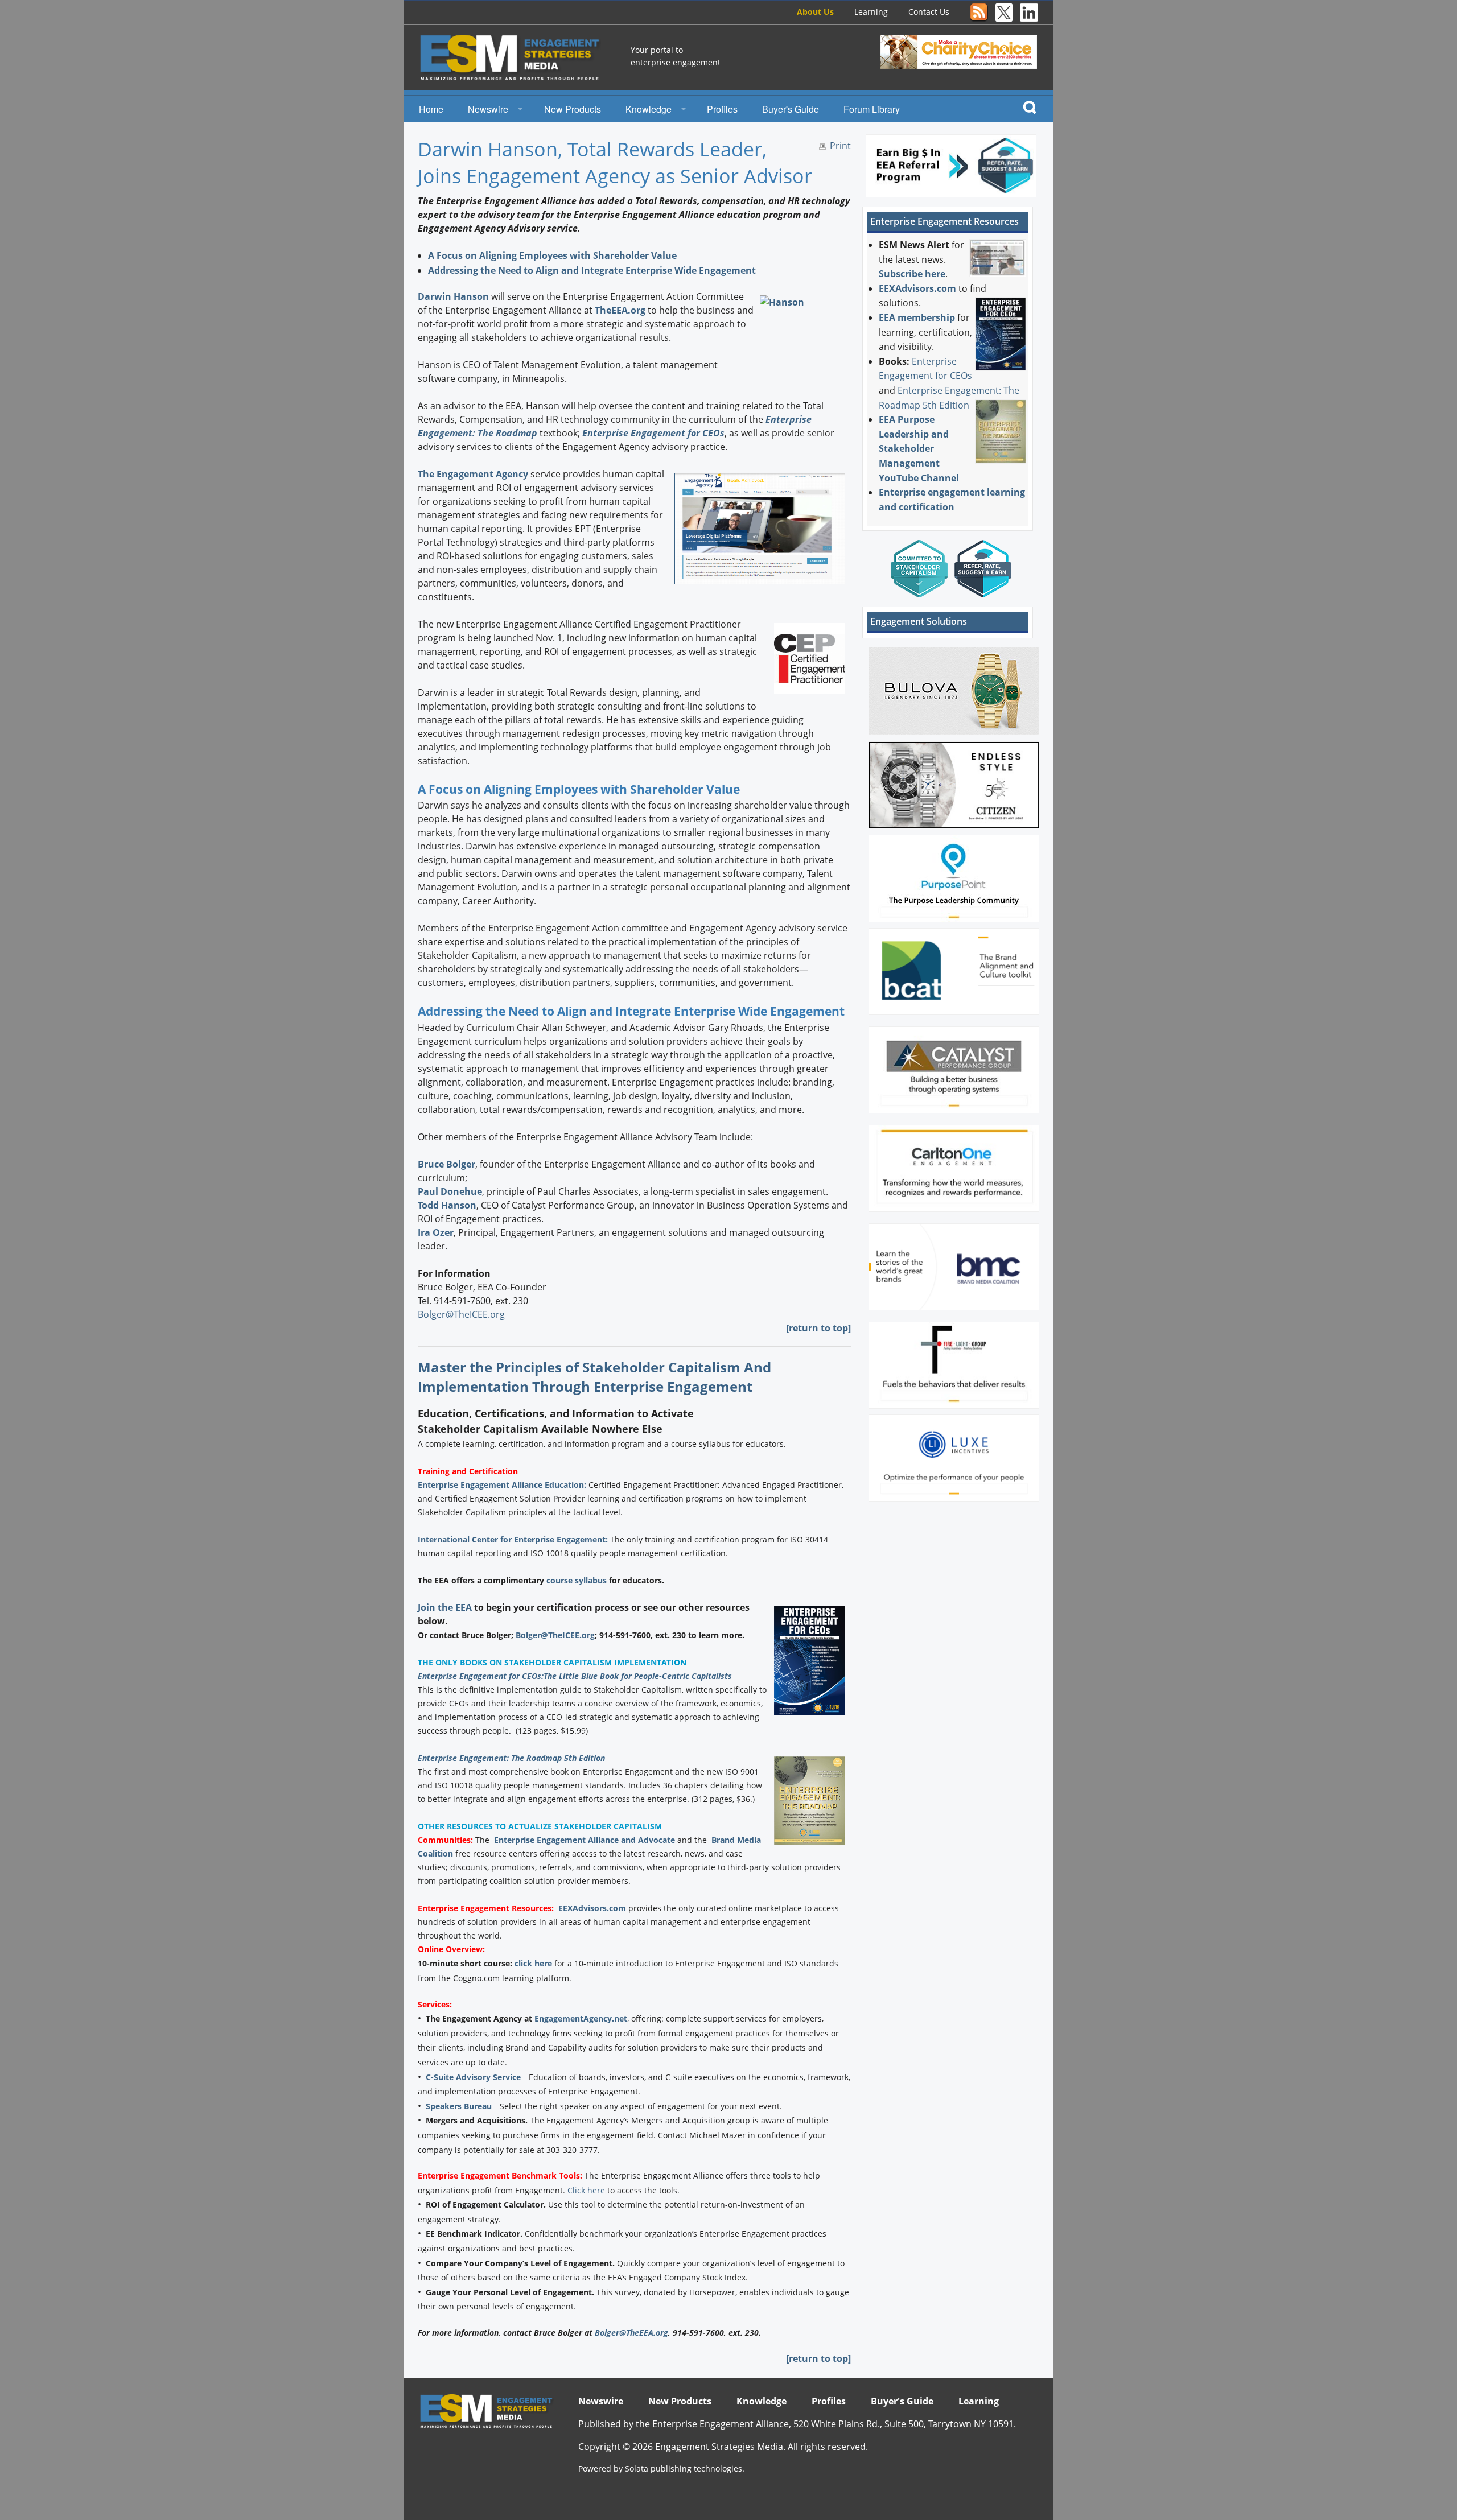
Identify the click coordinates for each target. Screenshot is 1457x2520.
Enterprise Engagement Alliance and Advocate (585, 1840)
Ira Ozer (436, 1232)
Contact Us (929, 12)
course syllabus (577, 1580)
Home (431, 109)
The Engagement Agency (473, 474)
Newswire (488, 109)
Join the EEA (445, 1607)
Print (840, 146)
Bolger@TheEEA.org (631, 2333)
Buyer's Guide (791, 109)
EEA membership (917, 317)
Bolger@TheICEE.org (461, 1314)
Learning (871, 12)
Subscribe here (912, 274)
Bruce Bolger (446, 1164)
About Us (815, 12)
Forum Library (872, 109)
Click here (586, 2190)
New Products (573, 109)
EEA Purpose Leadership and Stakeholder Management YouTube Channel (919, 448)
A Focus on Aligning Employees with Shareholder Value (552, 255)
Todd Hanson (447, 1205)
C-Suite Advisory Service (473, 2077)
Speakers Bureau (459, 2106)
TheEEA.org (620, 310)
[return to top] (818, 1328)
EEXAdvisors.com (592, 1908)
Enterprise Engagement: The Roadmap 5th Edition (511, 1758)
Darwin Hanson (453, 296)
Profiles (722, 109)
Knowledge (649, 109)
